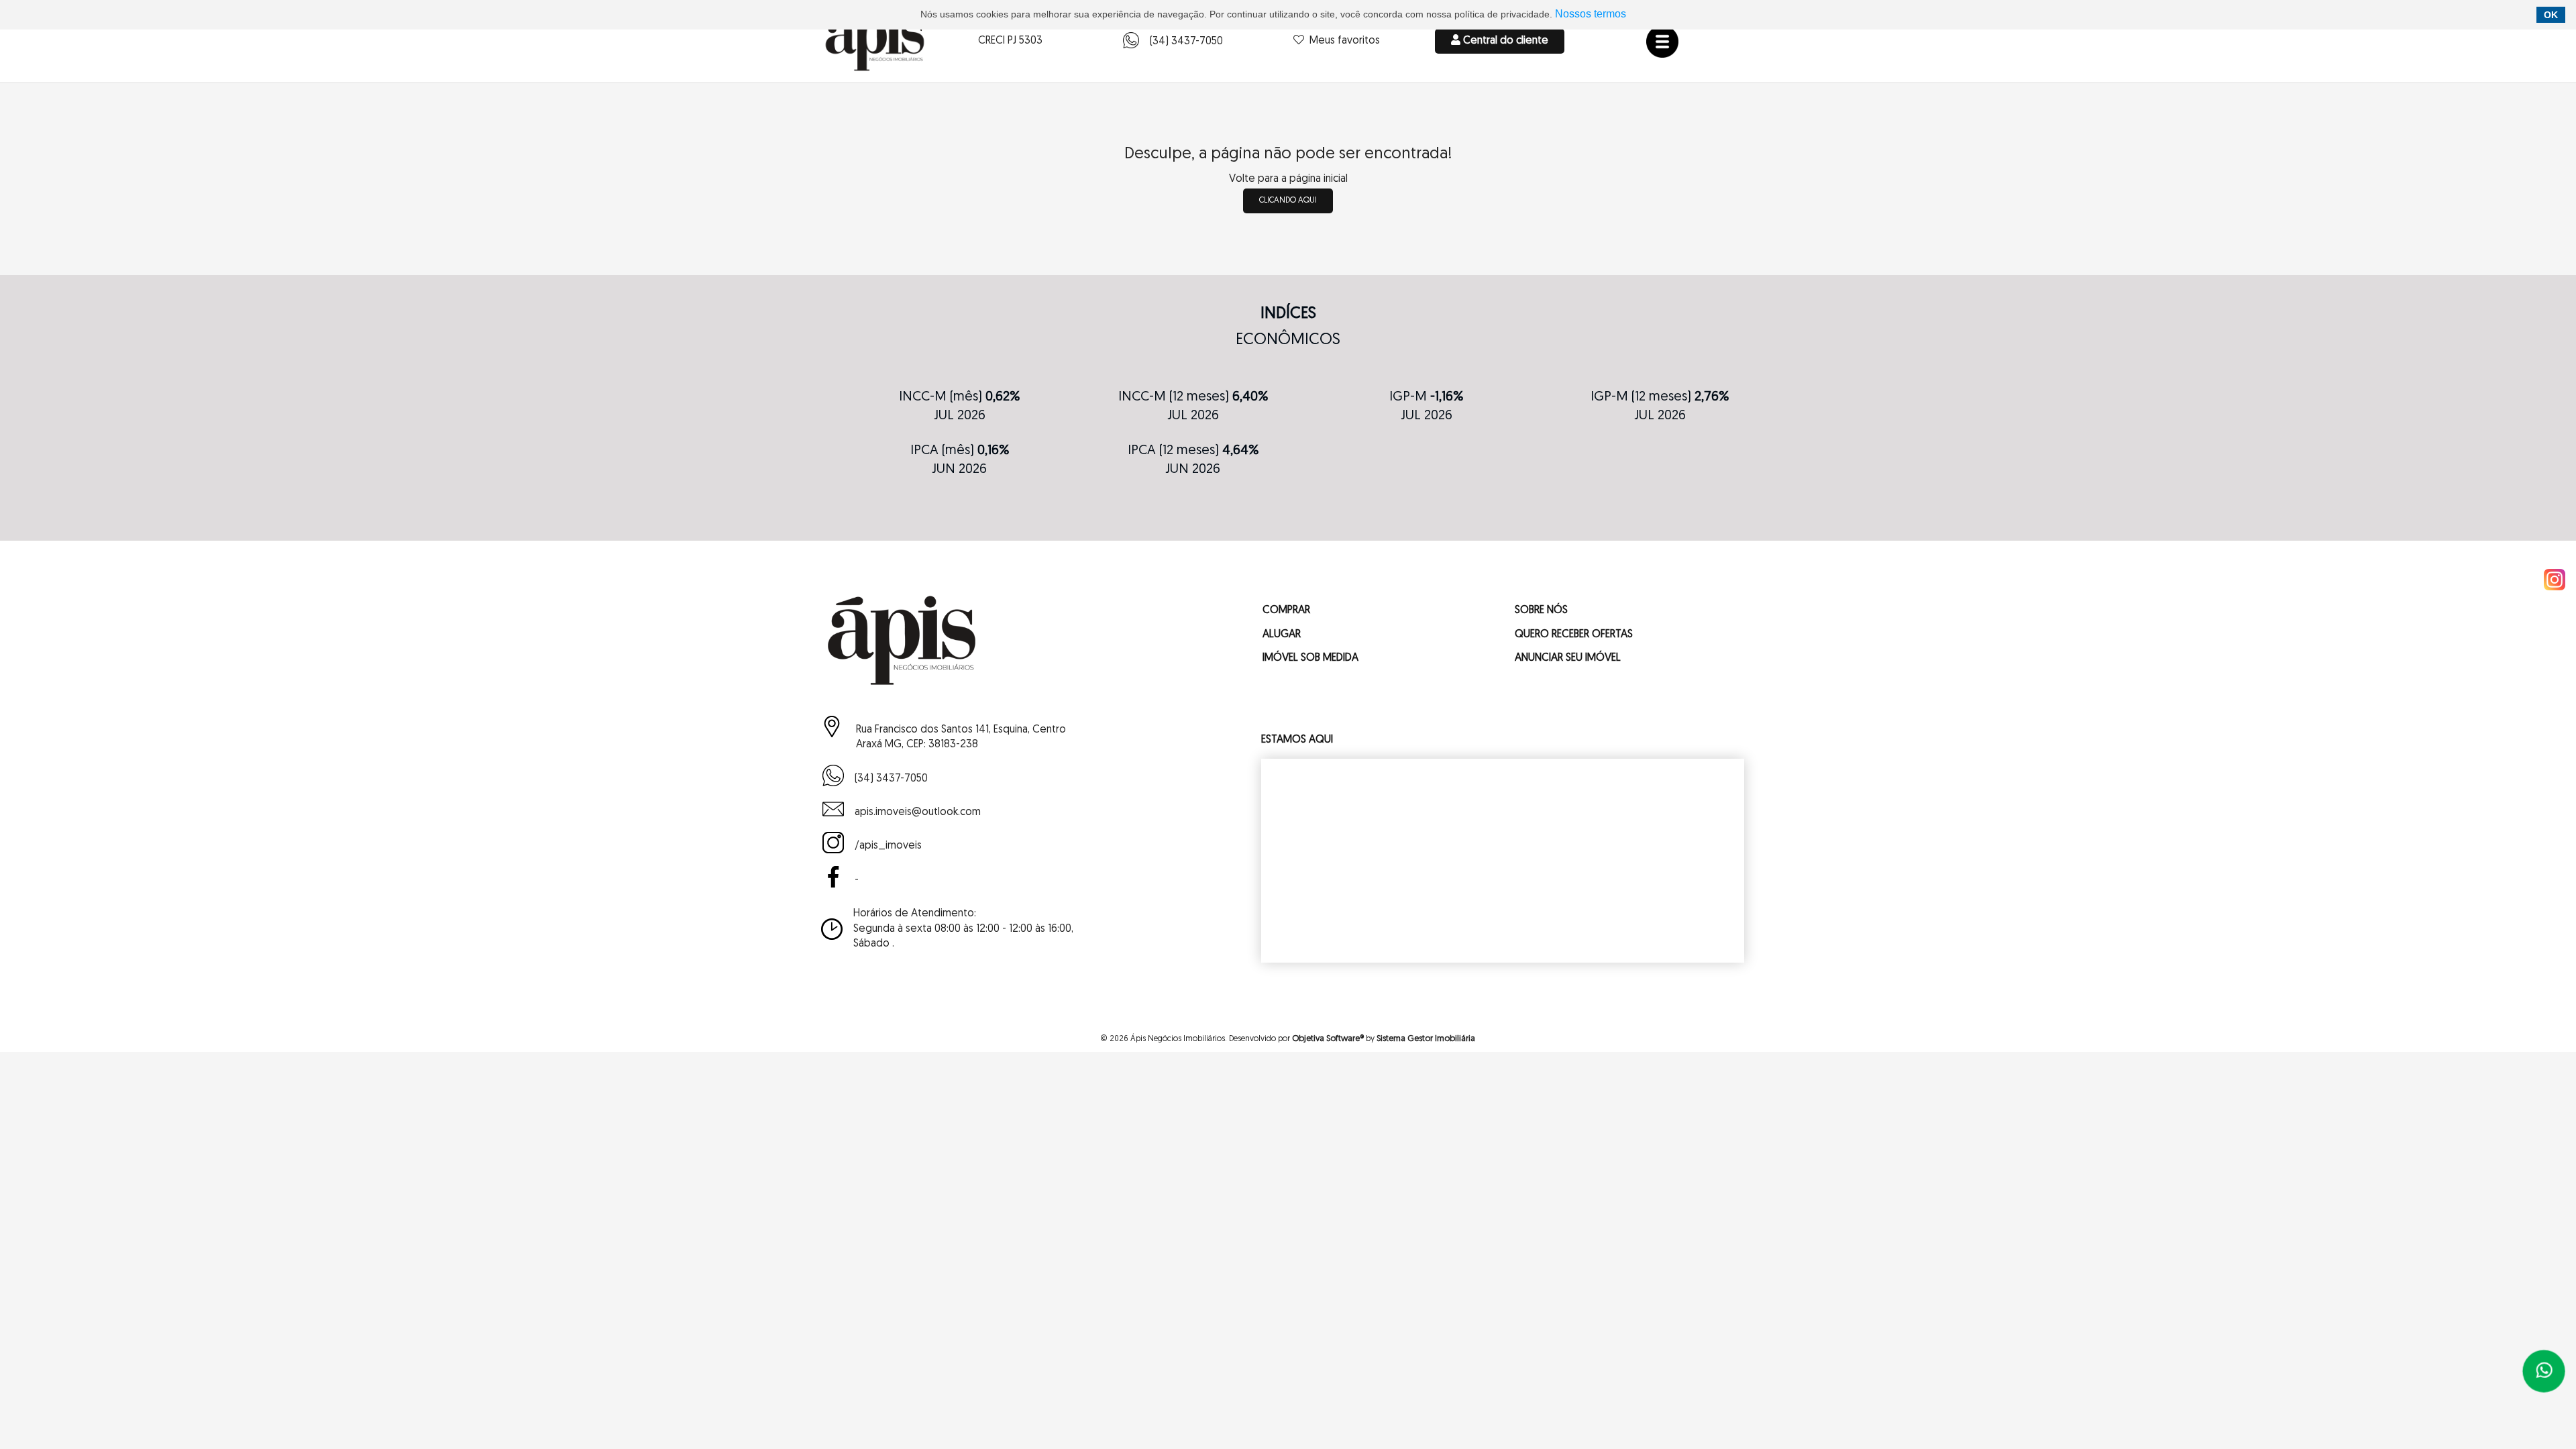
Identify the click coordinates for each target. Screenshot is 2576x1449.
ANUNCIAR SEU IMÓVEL (1568, 658)
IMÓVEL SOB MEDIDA (1310, 658)
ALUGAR (1282, 635)
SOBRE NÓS (1541, 611)
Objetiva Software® (1328, 1039)
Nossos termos (1591, 14)
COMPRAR (1286, 611)
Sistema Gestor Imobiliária (1426, 1039)
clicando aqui (1288, 201)
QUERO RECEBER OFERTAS (1574, 635)
